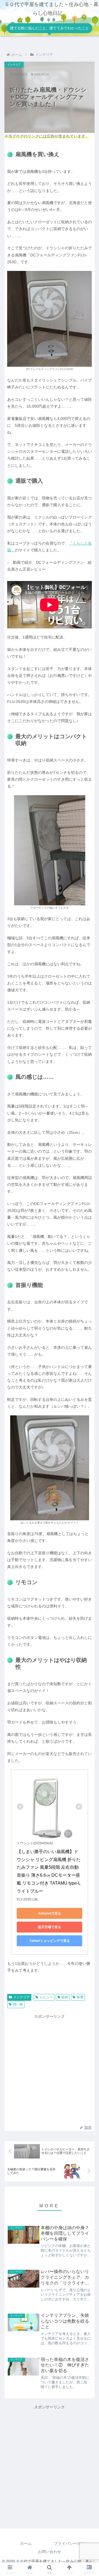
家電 (80, 1997)
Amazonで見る (50, 1913)
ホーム (26, 2543)
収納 (65, 1997)
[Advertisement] (50, 2069)
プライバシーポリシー (73, 2543)
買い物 (18, 2004)
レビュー (46, 1997)
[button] (88, 1367)
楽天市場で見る (50, 1927)
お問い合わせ (50, 2552)
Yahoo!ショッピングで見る (50, 1941)
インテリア (21, 1997)
